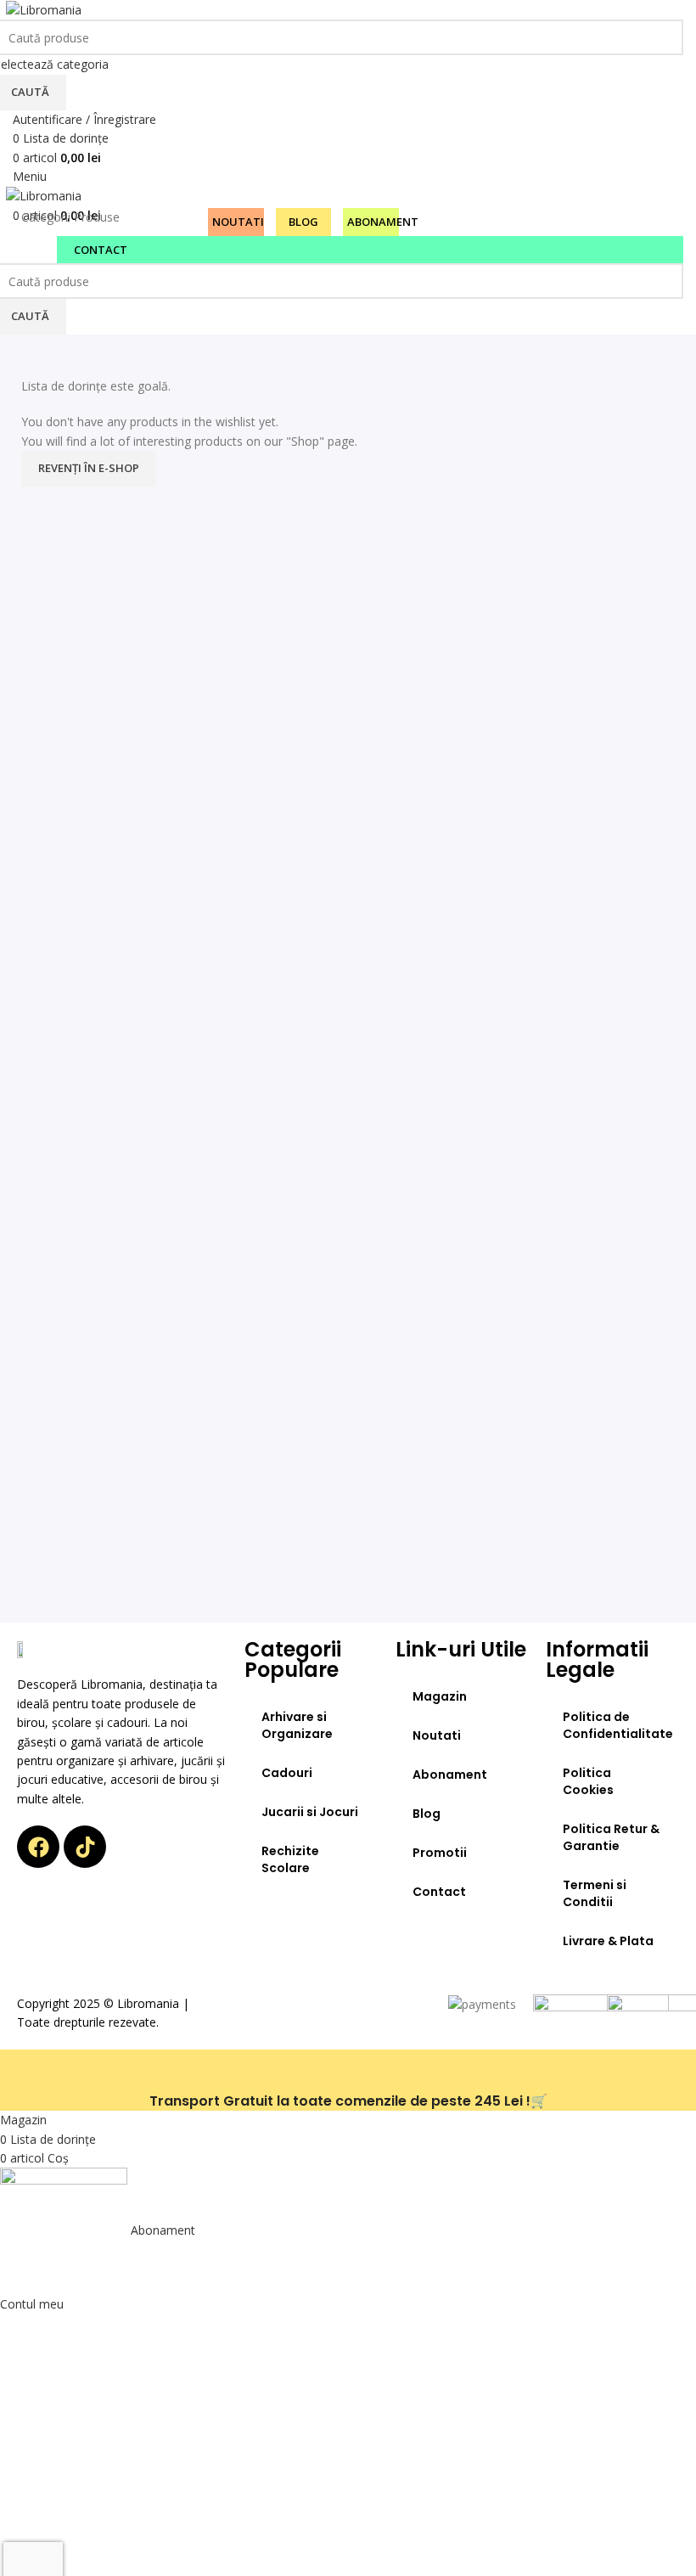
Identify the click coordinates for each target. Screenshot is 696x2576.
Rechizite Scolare (290, 1859)
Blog (427, 1814)
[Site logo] (44, 9)
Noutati (437, 1735)
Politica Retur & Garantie (611, 1837)
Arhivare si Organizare (297, 1725)
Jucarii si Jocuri (310, 1812)
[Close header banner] (21, 2071)
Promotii (440, 1853)
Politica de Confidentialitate (618, 1725)
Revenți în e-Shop (89, 468)
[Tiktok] (85, 1847)
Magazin (440, 1696)
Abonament (450, 1775)
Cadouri (287, 1773)
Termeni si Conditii (595, 1893)
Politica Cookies (588, 1781)
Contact (439, 1892)
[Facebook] (38, 1847)
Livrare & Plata (608, 1941)
